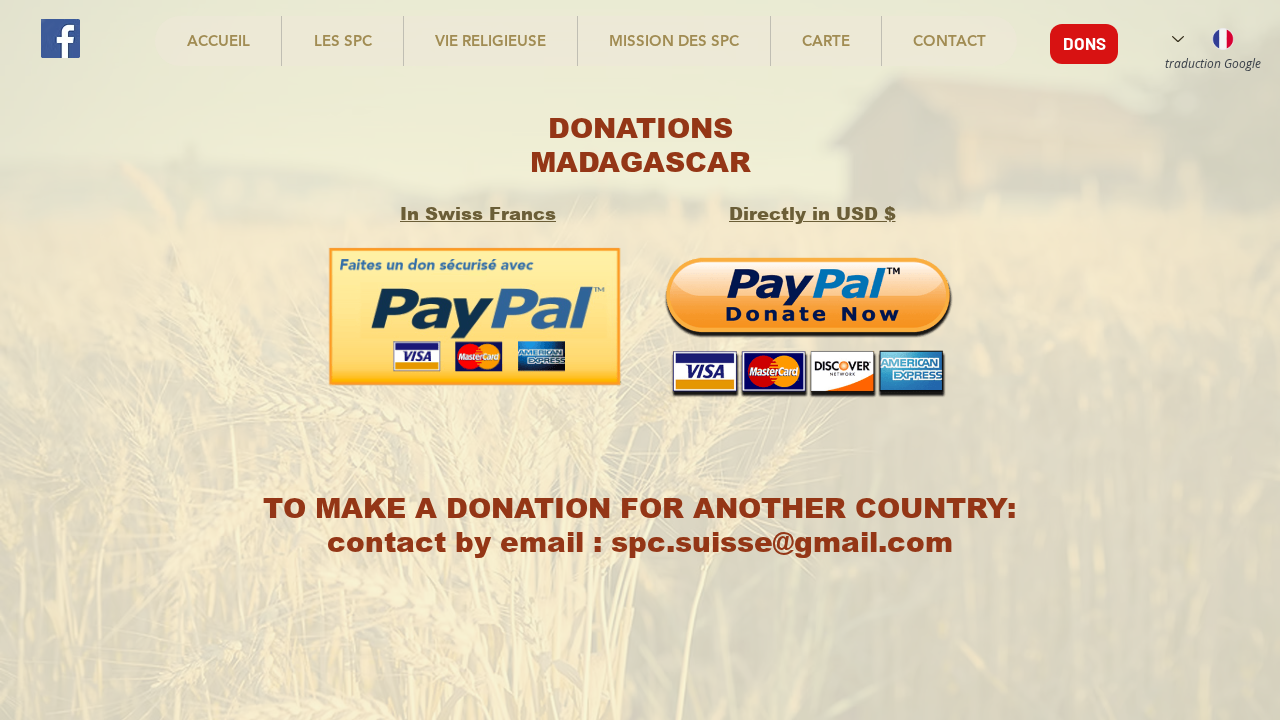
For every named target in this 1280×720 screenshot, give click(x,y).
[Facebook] (60, 38)
